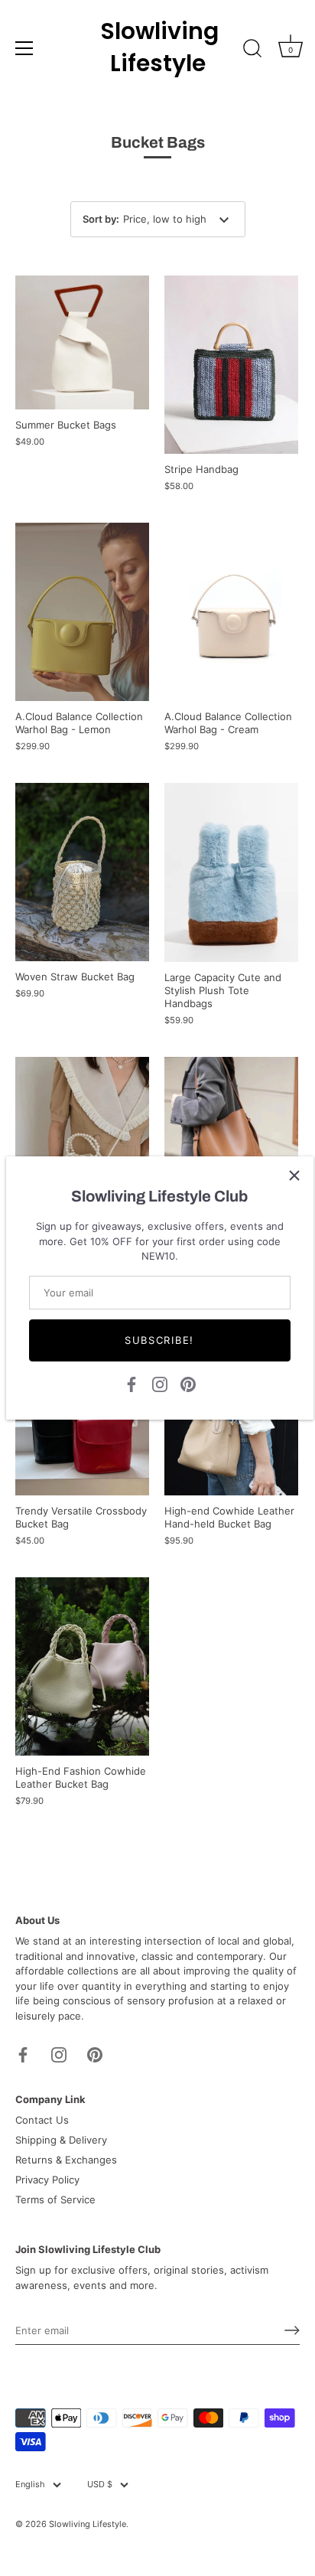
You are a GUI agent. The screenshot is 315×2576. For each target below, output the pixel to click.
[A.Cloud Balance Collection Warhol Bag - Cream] (231, 612)
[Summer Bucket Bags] (82, 342)
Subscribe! (159, 1340)
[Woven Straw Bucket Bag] (82, 872)
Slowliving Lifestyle (157, 47)
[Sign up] (292, 2330)
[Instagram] (160, 1383)
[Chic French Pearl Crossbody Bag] (82, 1146)
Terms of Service (55, 2199)
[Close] (294, 1176)
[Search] (252, 51)
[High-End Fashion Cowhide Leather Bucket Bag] (82, 1666)
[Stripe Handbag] (231, 365)
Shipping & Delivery (61, 2140)
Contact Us (42, 2120)
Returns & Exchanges (66, 2160)
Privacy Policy (47, 2180)
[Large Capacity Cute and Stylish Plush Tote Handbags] (231, 872)
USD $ (100, 2485)
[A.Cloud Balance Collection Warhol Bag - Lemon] (82, 612)
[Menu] (24, 48)
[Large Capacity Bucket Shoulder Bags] (231, 1124)
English (30, 2485)
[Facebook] (132, 1383)
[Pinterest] (188, 1383)
